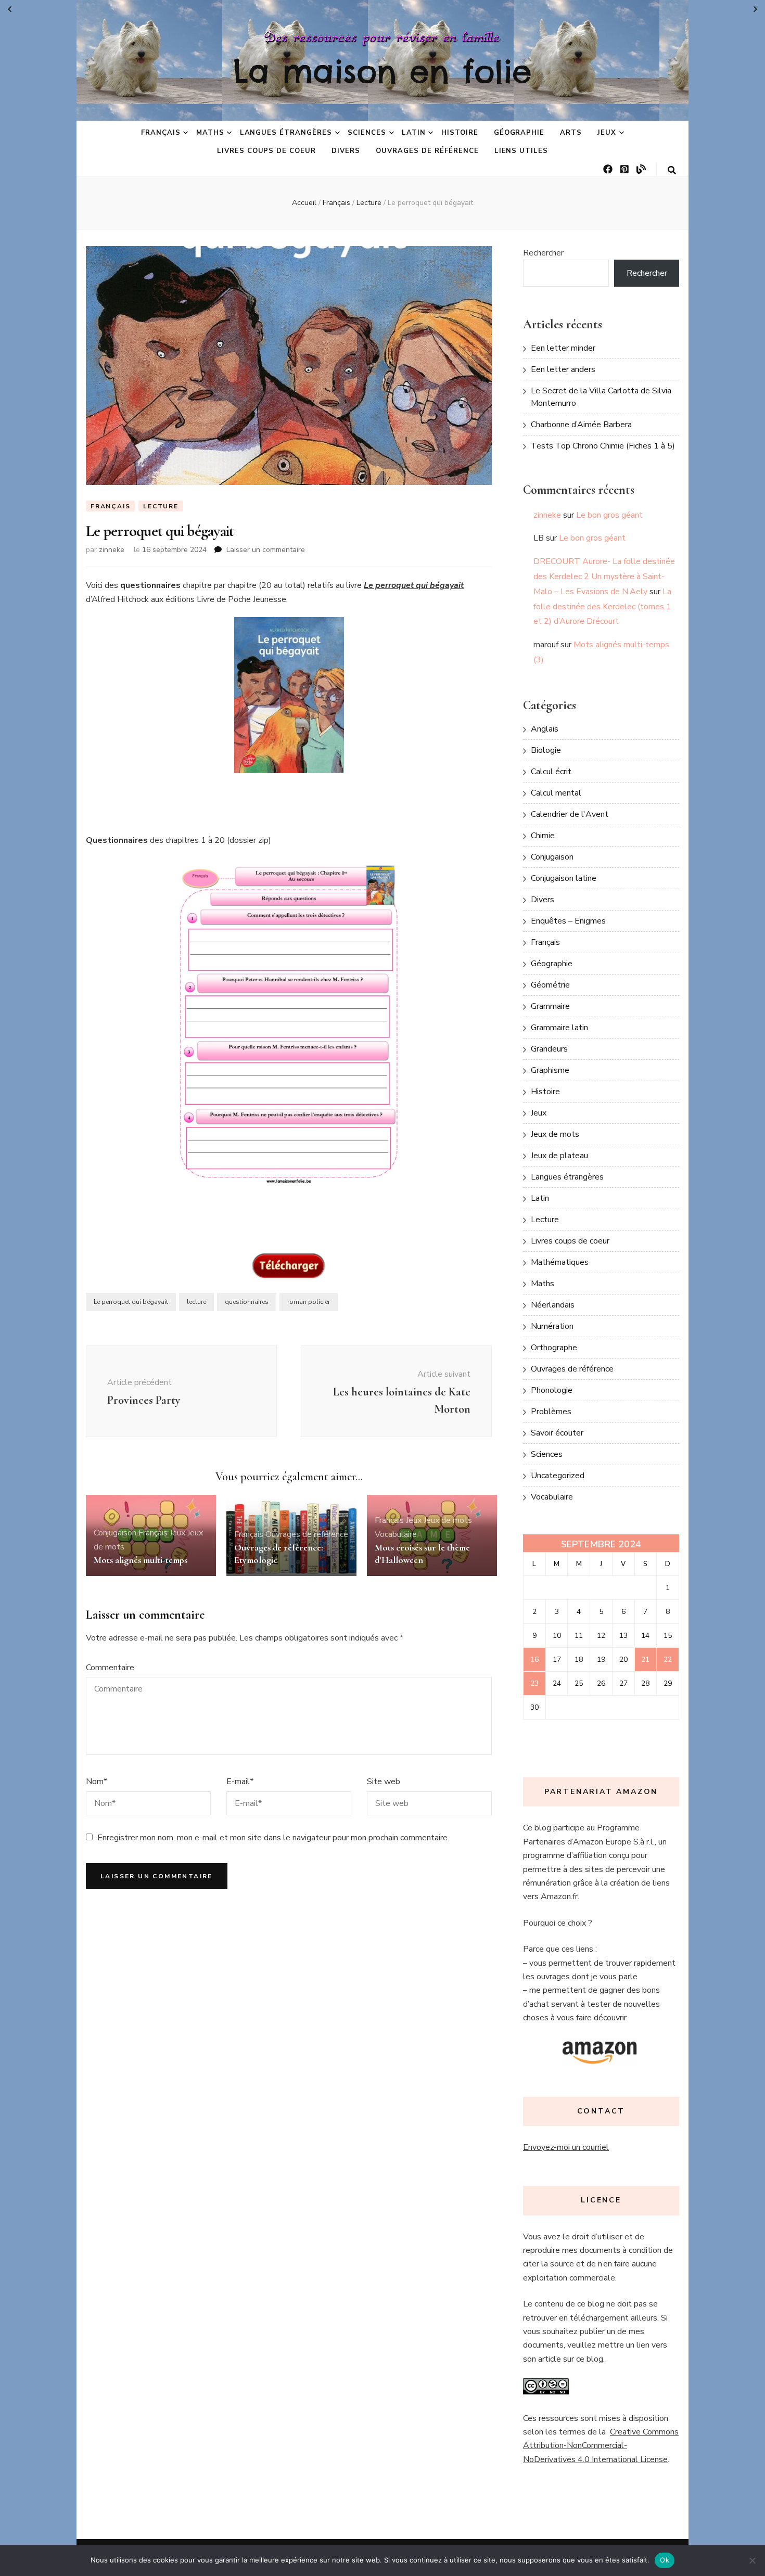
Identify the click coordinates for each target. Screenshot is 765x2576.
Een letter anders (563, 369)
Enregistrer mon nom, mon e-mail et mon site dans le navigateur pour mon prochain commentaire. (273, 1838)
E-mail (240, 1782)
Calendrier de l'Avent (570, 814)
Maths (210, 133)
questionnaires (247, 1302)
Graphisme (550, 1070)
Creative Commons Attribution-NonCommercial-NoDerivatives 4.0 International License (601, 2446)
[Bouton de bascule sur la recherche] (672, 170)
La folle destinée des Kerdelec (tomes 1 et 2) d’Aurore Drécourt (602, 607)
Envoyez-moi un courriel (566, 2147)
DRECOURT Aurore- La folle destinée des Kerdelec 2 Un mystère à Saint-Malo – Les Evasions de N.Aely (604, 576)
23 (534, 1683)
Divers (346, 151)
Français (161, 133)
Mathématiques (560, 1262)
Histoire (460, 133)
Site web (384, 1782)
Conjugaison (115, 1533)
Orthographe (554, 1348)
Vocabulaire (396, 1534)
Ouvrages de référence (427, 151)
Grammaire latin (559, 1028)
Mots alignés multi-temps (141, 1560)
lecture (196, 1302)
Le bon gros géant (609, 515)
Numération (552, 1326)
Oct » (755, 9)
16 (534, 1659)
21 (645, 1659)
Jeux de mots (448, 1520)
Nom (97, 1782)
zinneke (112, 550)
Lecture (161, 506)
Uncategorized (558, 1476)
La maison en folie (382, 71)
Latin (414, 133)
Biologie (546, 750)
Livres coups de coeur (266, 151)
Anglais (545, 729)
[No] (752, 2560)
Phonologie (552, 1390)
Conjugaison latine (564, 878)
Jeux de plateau (559, 1156)
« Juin (10, 9)
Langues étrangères (286, 133)
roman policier (309, 1302)
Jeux (607, 133)
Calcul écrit (551, 772)
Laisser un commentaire (266, 550)
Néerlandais (553, 1305)
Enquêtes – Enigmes (568, 921)
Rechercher (543, 253)
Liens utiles (521, 151)
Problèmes (551, 1412)
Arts (571, 133)
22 (668, 1659)
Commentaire (110, 1668)
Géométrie (550, 985)
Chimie (543, 836)
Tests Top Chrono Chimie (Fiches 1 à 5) (603, 446)
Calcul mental (556, 793)
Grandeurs (549, 1049)
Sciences (367, 133)
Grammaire (550, 1006)
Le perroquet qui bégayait (131, 1302)
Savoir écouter (557, 1433)
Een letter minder (563, 348)
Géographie (519, 133)
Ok (665, 2560)
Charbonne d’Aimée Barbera (581, 425)
